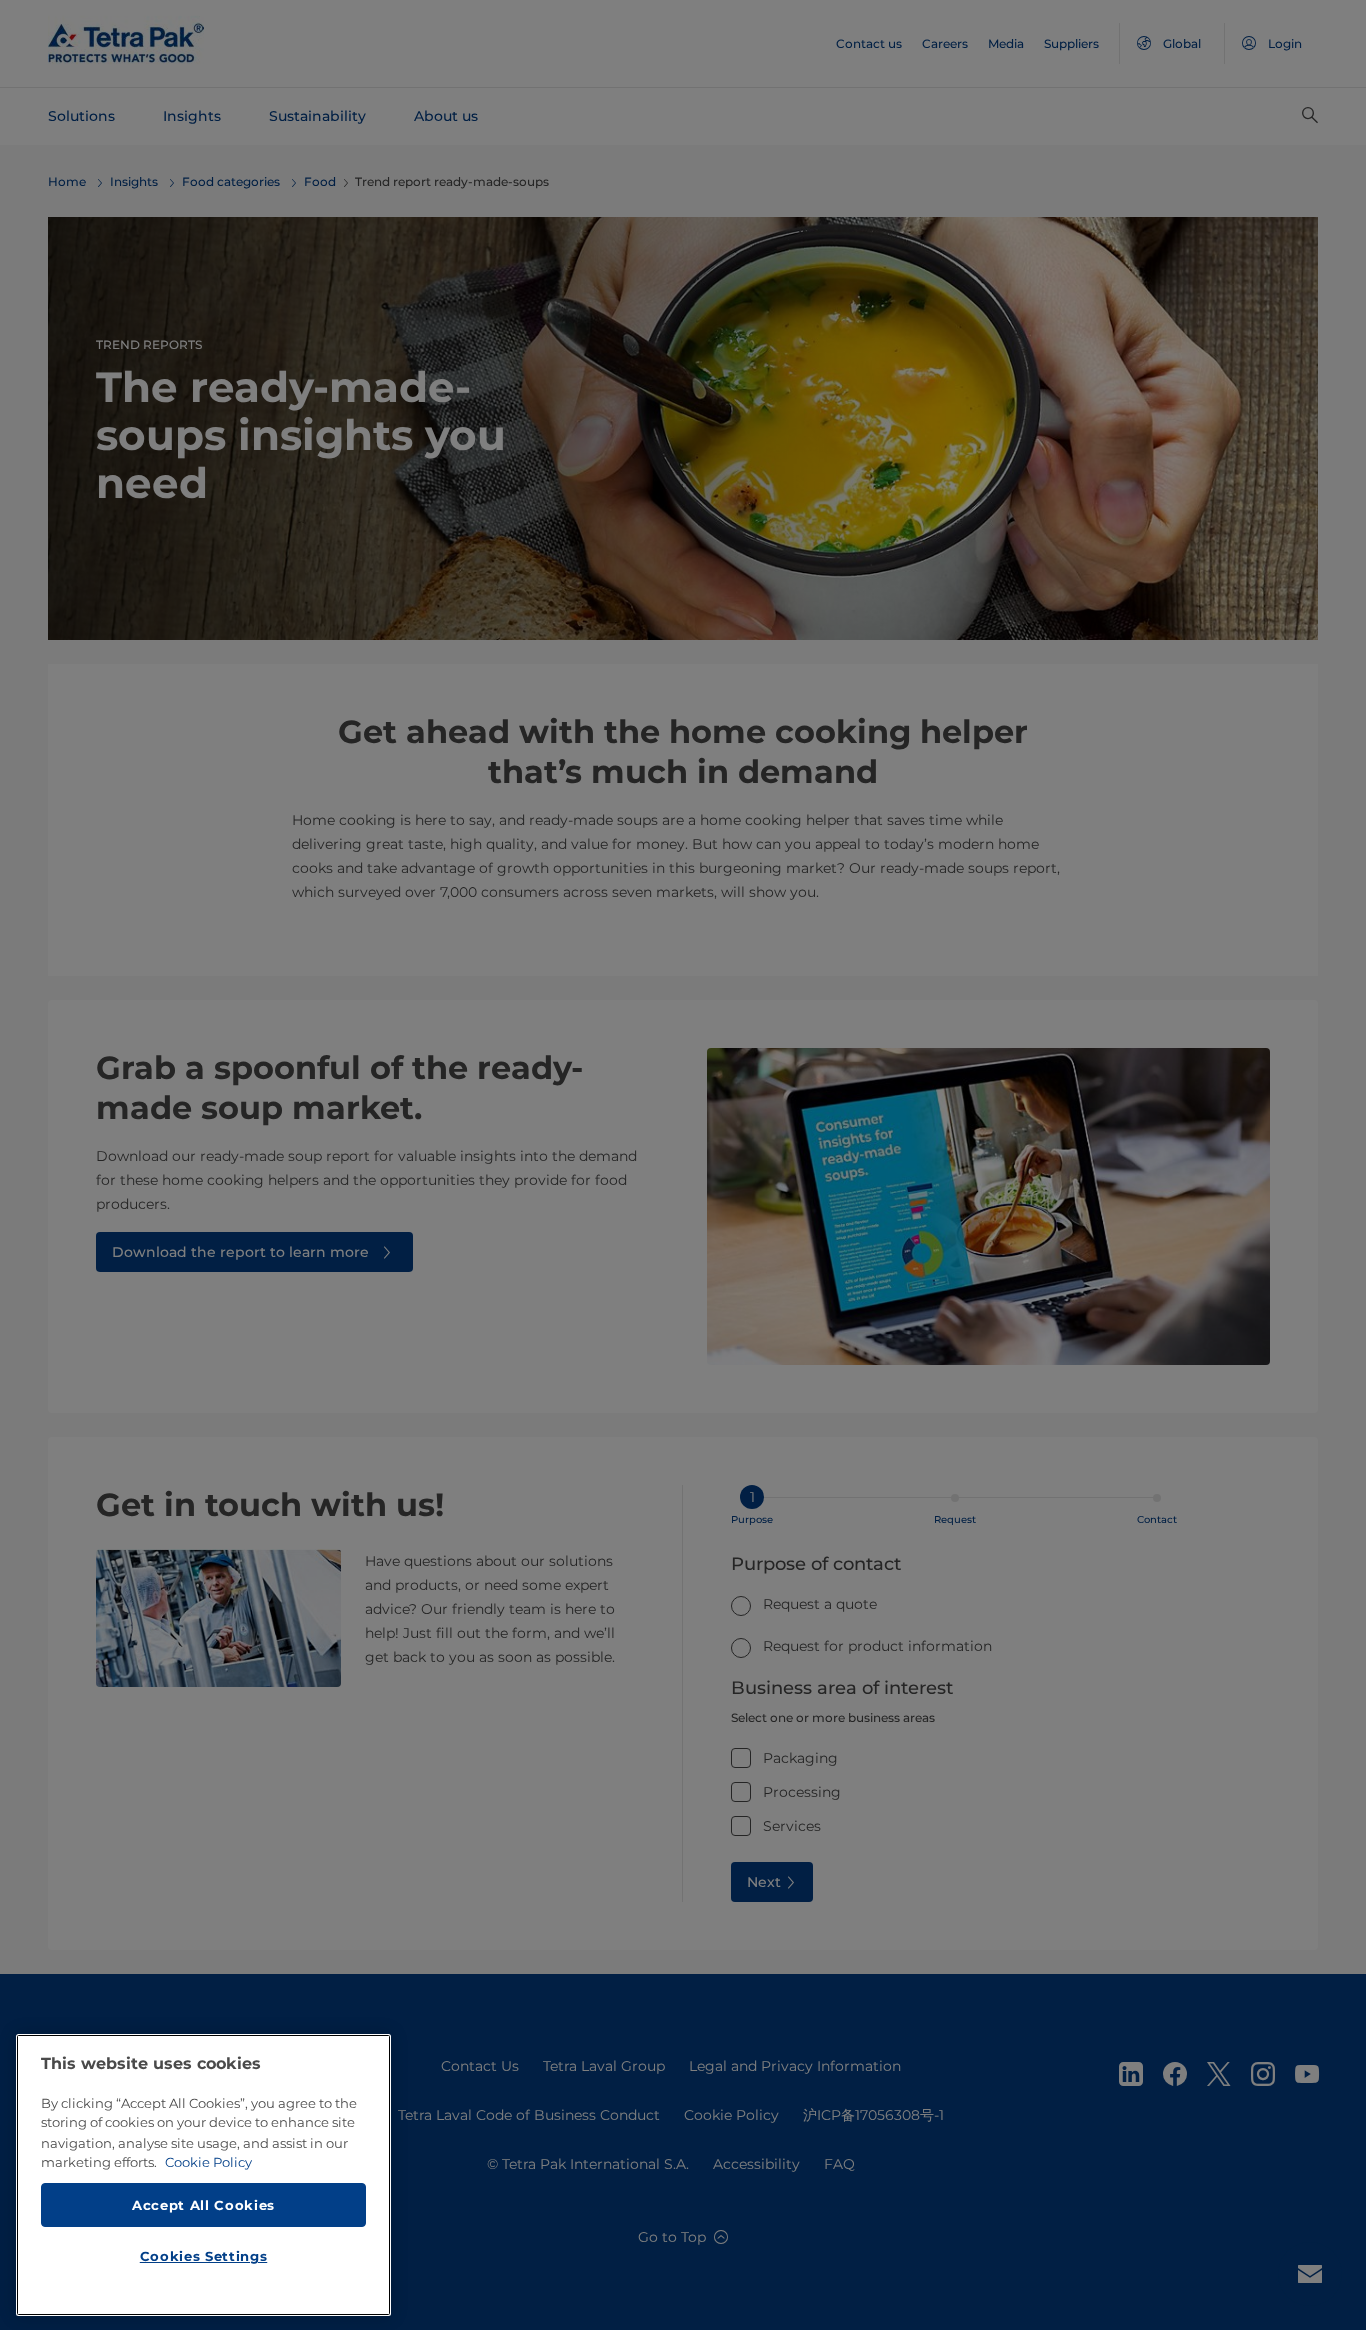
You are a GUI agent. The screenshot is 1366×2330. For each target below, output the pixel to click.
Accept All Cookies (203, 2204)
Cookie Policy (208, 2162)
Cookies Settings (204, 2256)
